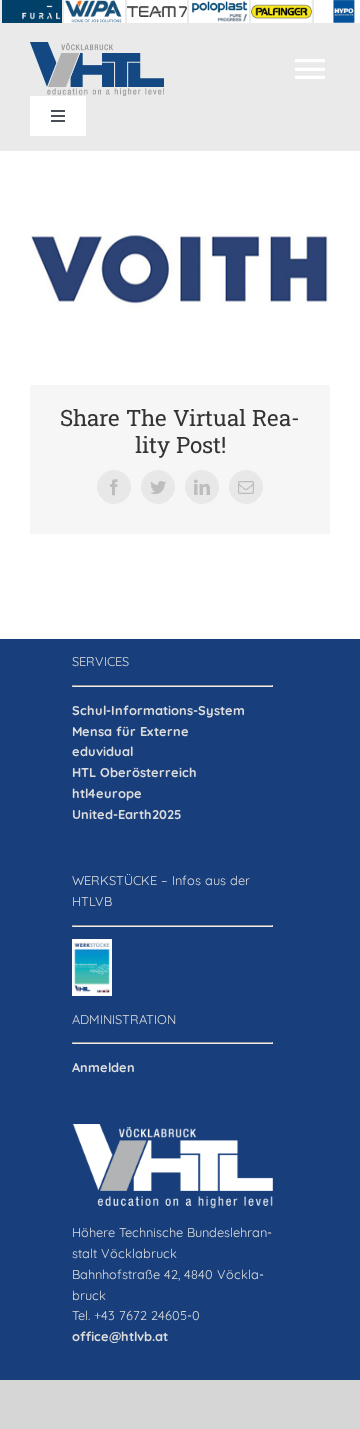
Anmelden (103, 1067)
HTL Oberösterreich (134, 772)
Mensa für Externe (130, 731)
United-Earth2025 (126, 814)
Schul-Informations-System (158, 710)
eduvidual (102, 751)
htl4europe (107, 793)
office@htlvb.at (120, 1336)
